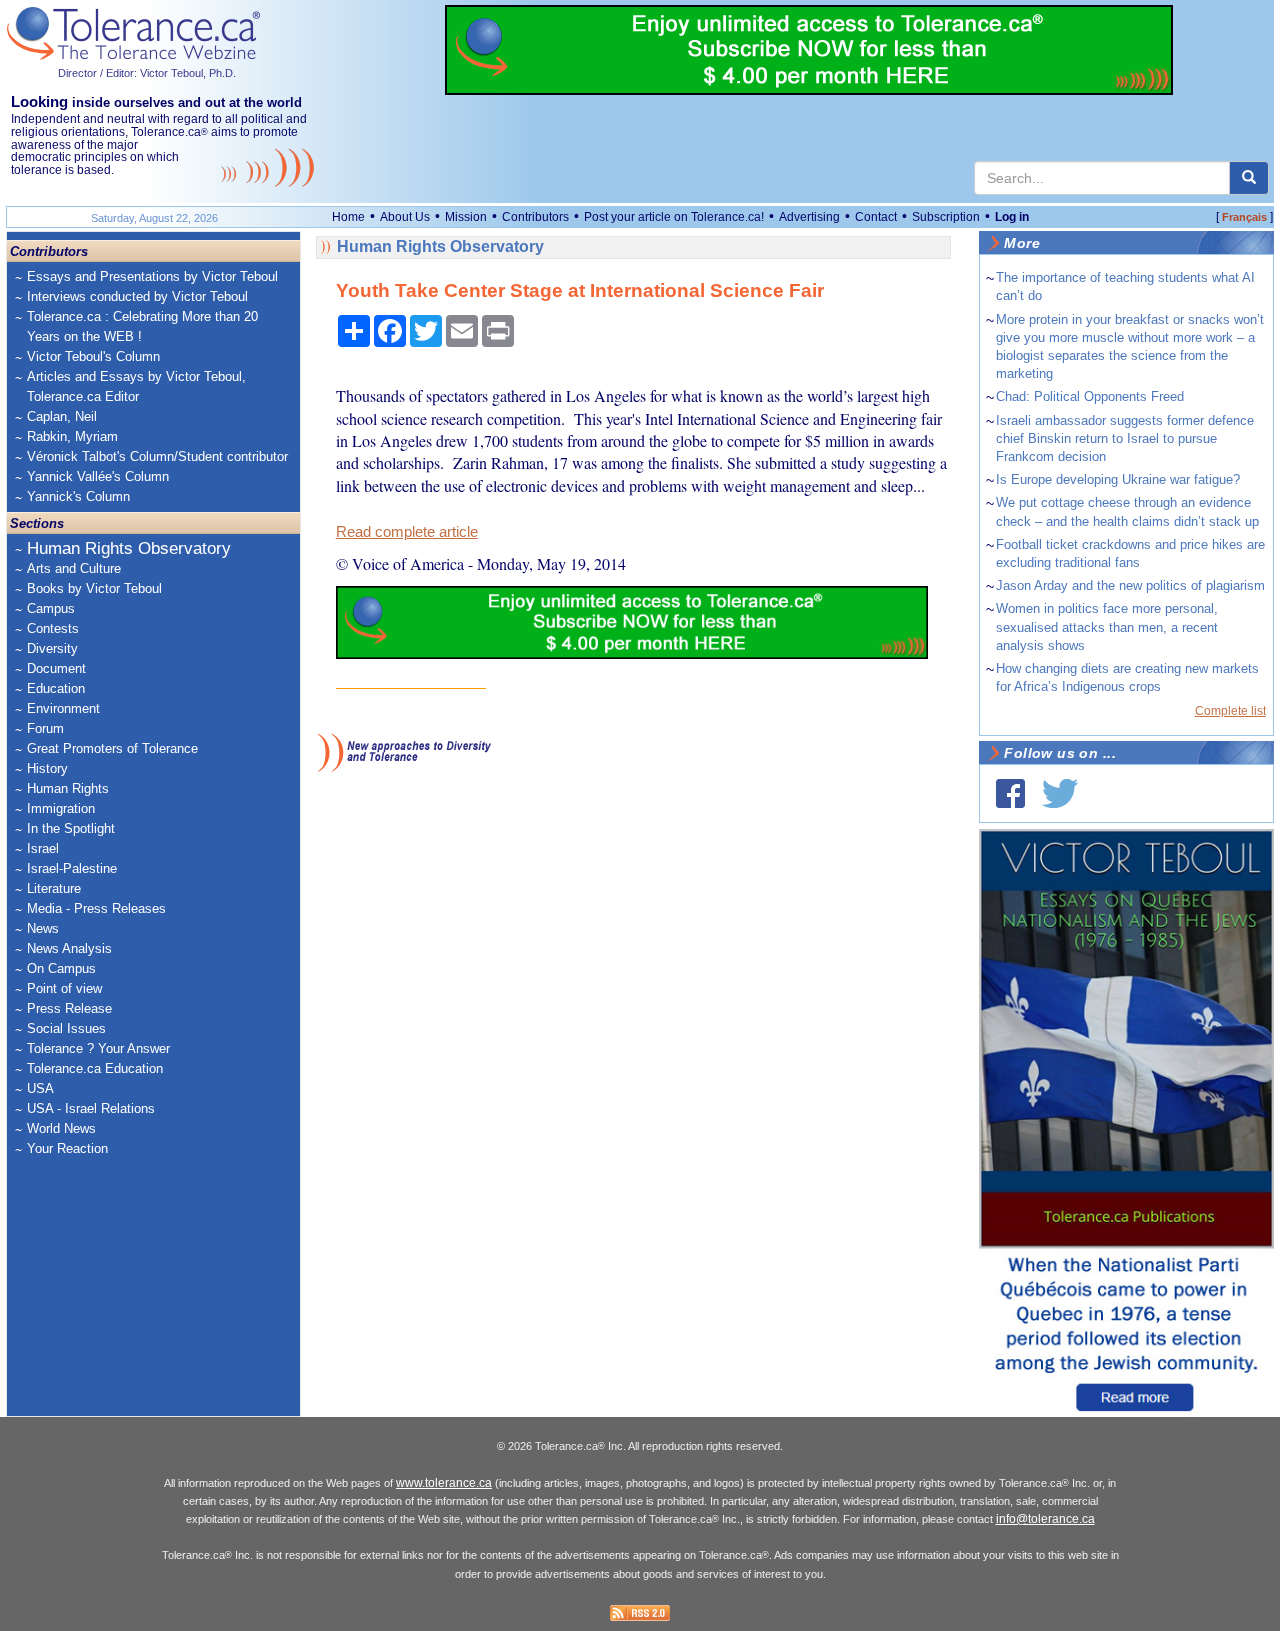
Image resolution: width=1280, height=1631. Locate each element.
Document (56, 668)
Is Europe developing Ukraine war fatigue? (1118, 479)
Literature (54, 888)
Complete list (1230, 711)
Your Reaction (67, 1148)
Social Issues (66, 1028)
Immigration (61, 808)
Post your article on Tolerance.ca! (674, 217)
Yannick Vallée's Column (98, 476)
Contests (53, 628)
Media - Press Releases (96, 908)
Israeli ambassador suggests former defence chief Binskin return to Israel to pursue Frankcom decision (1125, 438)
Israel (43, 848)
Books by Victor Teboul (94, 588)
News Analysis (69, 948)
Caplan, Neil (62, 416)
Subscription (946, 217)
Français (1244, 217)
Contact (876, 217)
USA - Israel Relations (91, 1108)
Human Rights (68, 788)
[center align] (1249, 178)
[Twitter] (1060, 793)
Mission (466, 217)
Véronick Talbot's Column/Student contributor (157, 456)
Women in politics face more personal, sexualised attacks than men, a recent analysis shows (1107, 626)
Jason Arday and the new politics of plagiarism (1130, 585)
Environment (63, 708)
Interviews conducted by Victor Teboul (137, 296)
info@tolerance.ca (1045, 1519)
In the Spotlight (71, 828)
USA (40, 1088)
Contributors (535, 217)
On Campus (61, 968)
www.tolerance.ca (444, 1483)
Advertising (809, 217)
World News (61, 1128)
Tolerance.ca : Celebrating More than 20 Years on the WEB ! (142, 326)
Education (56, 688)
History (47, 768)
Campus (51, 608)
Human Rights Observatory (129, 548)
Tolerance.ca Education (95, 1068)
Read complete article (407, 532)
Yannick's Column (78, 496)
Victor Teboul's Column (93, 356)
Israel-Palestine (72, 868)
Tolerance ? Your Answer (98, 1048)
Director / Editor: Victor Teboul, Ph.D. (147, 73)
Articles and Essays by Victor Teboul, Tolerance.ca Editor (136, 386)
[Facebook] (1010, 793)
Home (348, 217)
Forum (45, 728)
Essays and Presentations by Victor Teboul (152, 276)
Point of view (64, 988)
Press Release (69, 1008)
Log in (1012, 217)
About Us (405, 217)
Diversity (52, 648)
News (43, 928)
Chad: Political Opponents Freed (1090, 396)
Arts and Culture (74, 568)
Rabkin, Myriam (72, 436)
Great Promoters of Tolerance (112, 748)
